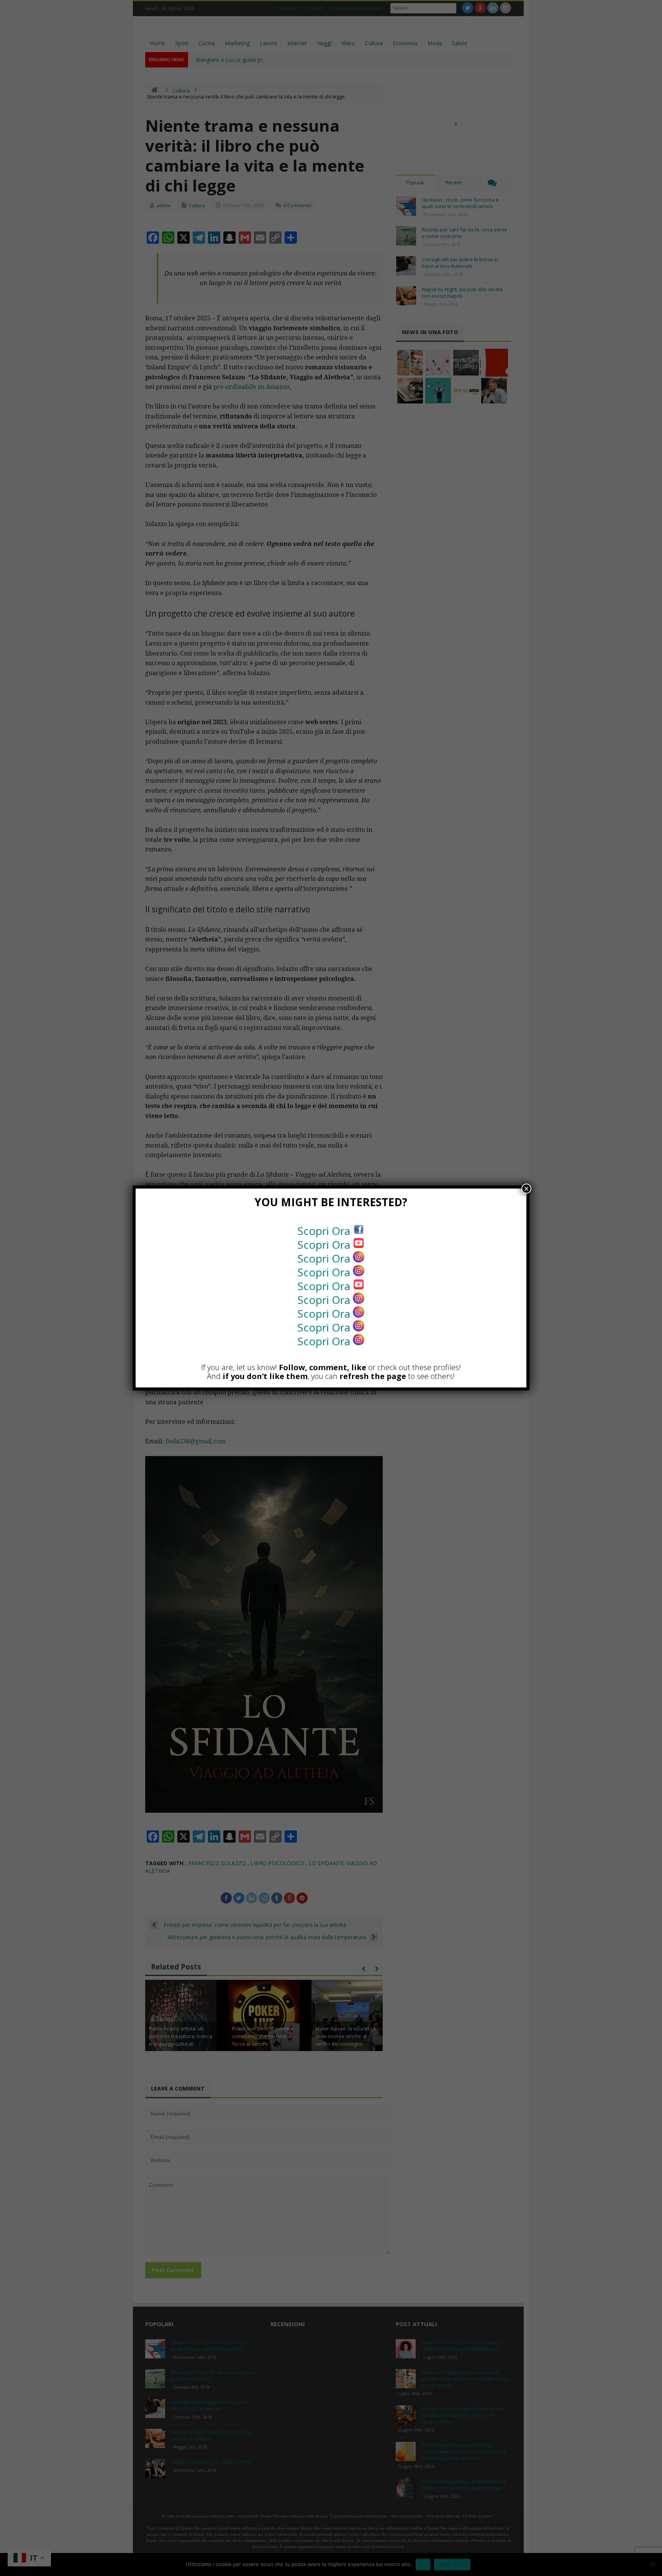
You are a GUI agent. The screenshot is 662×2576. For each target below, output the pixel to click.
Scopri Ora (325, 1231)
